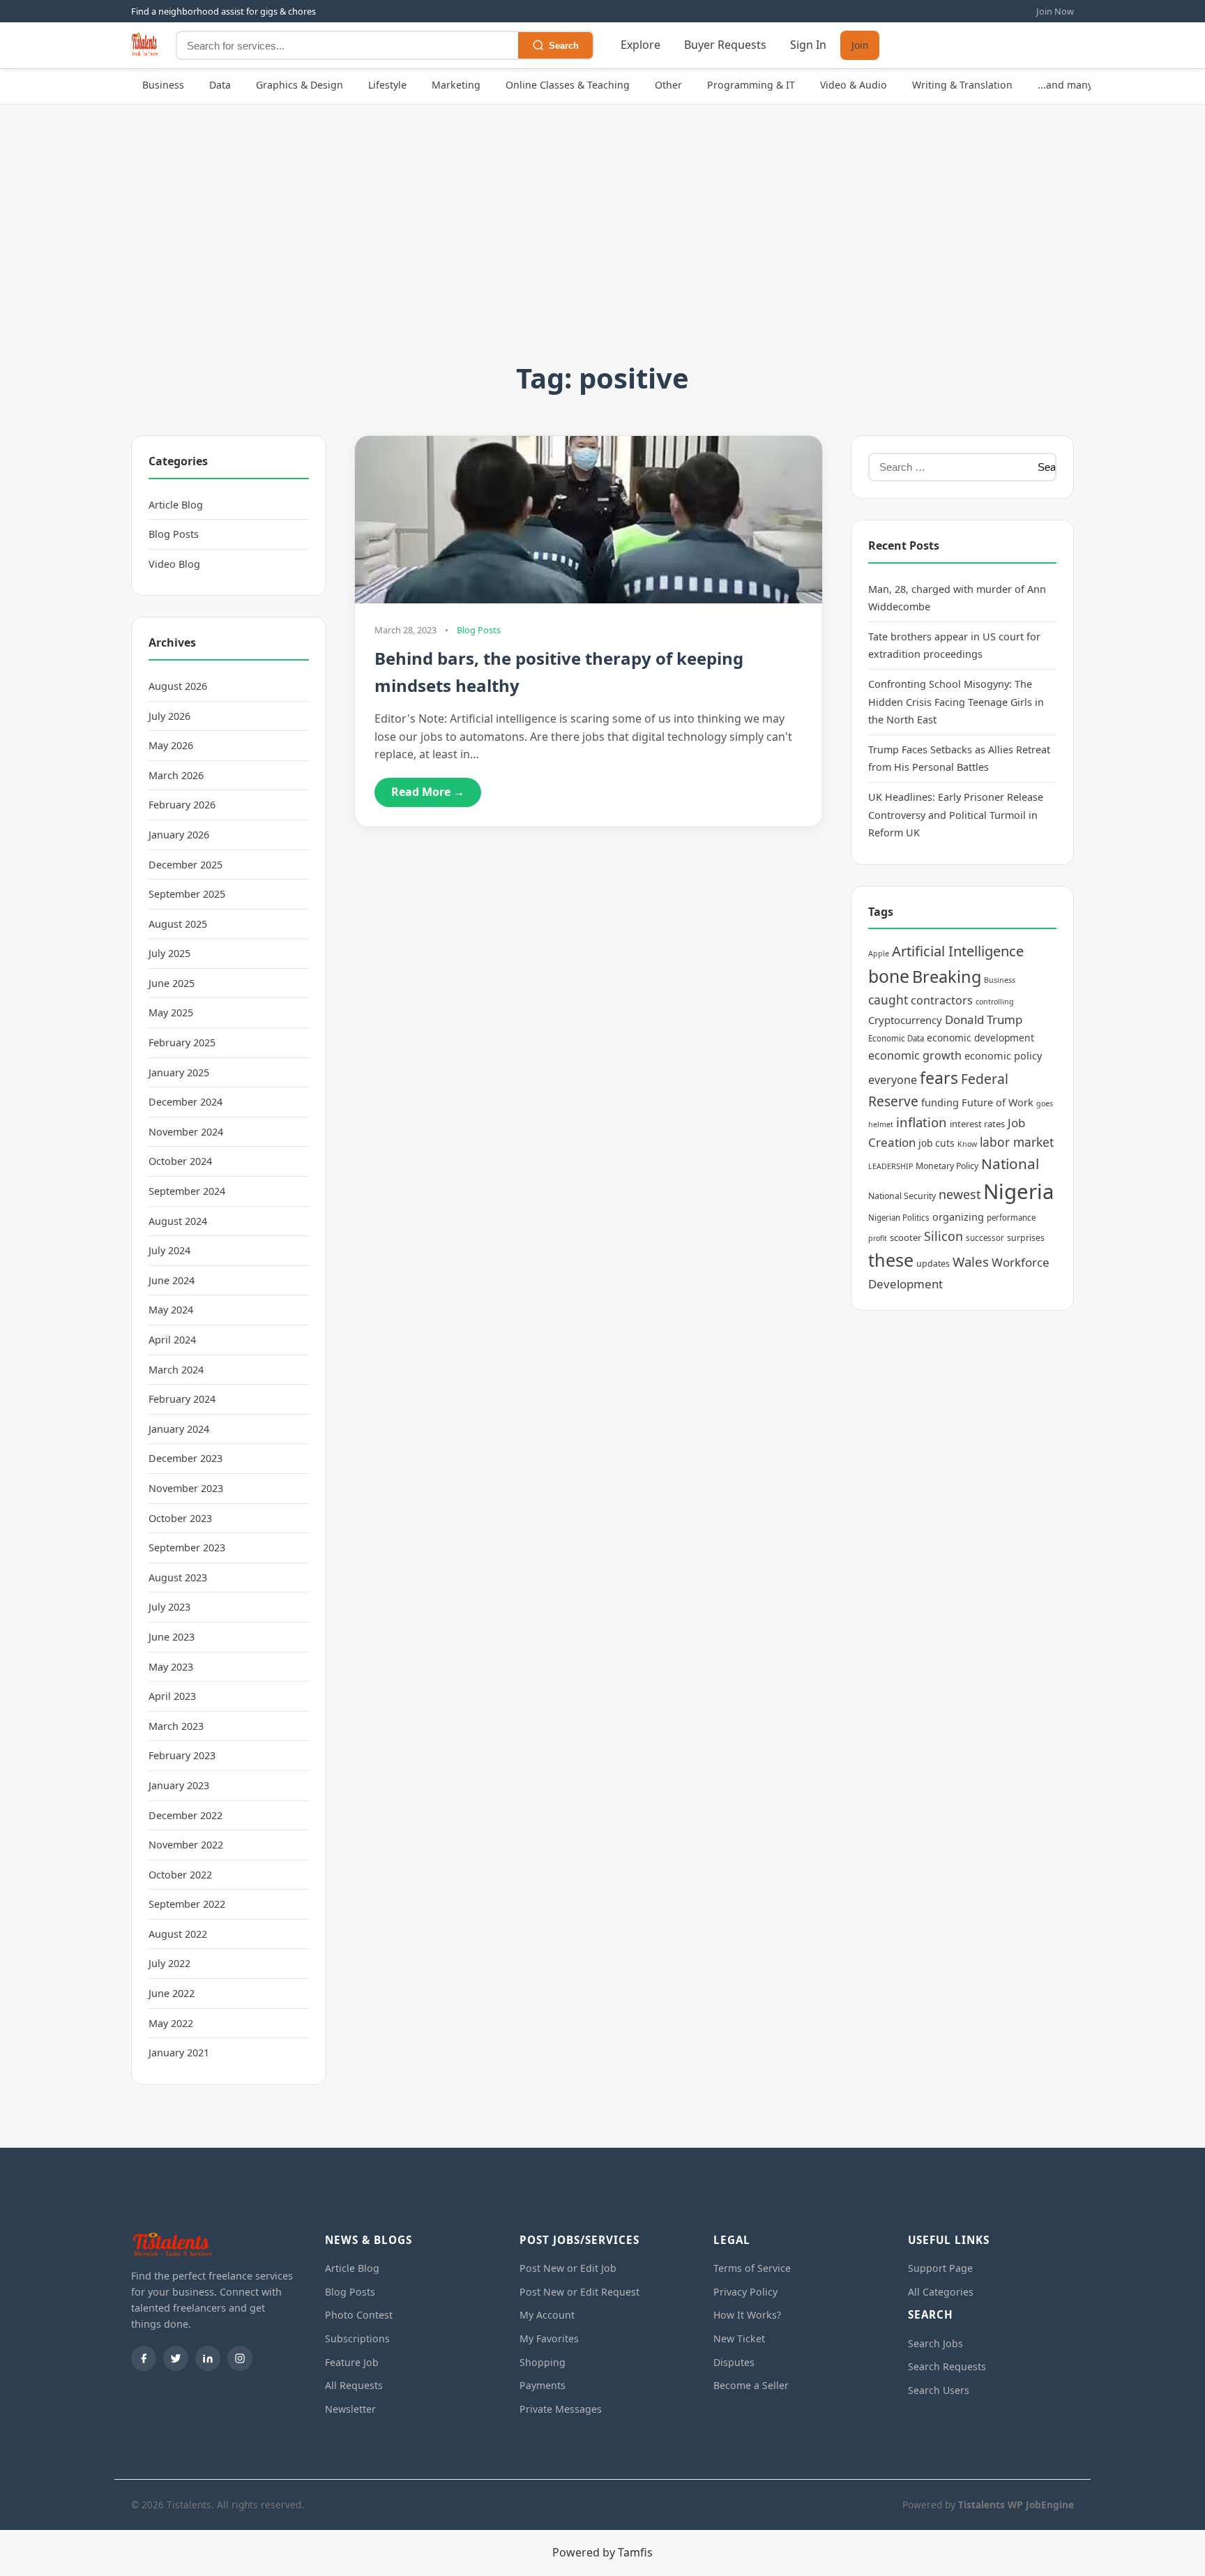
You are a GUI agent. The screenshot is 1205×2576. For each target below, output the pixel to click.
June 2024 (172, 1280)
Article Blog (176, 505)
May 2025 (171, 1012)
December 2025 (185, 865)
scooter (905, 1237)
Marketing (456, 85)
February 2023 (182, 1755)
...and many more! (1081, 85)
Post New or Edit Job (568, 2268)
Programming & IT (751, 85)
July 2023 (169, 1607)
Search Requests (947, 2366)
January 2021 (179, 2052)
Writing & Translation (962, 85)
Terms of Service (752, 2268)
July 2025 (169, 953)
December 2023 (185, 1458)
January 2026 (179, 835)
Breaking (947, 977)
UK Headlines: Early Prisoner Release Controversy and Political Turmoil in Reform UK (956, 815)
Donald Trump (984, 1019)
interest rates (977, 1124)
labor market (1017, 1142)
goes (1045, 1104)
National (1010, 1163)
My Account (547, 2315)
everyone (893, 1080)
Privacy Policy (745, 2292)
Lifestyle (387, 85)
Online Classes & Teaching (568, 85)
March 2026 (176, 775)
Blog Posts (174, 534)
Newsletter (350, 2409)
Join (860, 46)
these (891, 1260)
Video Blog (174, 564)
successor (985, 1238)
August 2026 (178, 686)
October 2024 (180, 1161)
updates (933, 1264)
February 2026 (182, 805)
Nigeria (1018, 1191)
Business (163, 85)
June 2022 (172, 1993)
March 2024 (176, 1370)
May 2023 (171, 1667)
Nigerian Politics (899, 1218)
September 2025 (187, 894)
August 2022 (178, 1934)
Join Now (1055, 11)
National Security (902, 1196)
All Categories (941, 2292)
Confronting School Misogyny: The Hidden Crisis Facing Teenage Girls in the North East (956, 702)
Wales (971, 1261)
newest (960, 1194)
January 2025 (179, 1072)
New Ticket (739, 2338)
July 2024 (169, 1250)
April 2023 (172, 1696)
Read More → (428, 792)
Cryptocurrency (905, 1020)
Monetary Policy (947, 1166)
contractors (942, 1000)
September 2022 (187, 1904)
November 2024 (186, 1132)
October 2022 (180, 1875)
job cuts (937, 1143)
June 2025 (172, 983)
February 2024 (182, 1399)
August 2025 (178, 924)
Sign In (808, 45)
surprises (1026, 1238)
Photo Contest (359, 2315)
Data (220, 85)
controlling (995, 1002)
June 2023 (172, 1637)
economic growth (915, 1055)
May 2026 (171, 745)
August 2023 (178, 1577)
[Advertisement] (602, 251)
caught (888, 1000)
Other (668, 85)
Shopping (543, 2362)
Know (967, 1144)
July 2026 (169, 716)
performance (1011, 1218)
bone (889, 976)
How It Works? (747, 2315)
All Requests (354, 2385)
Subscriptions (357, 2338)
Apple (879, 954)
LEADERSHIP (891, 1166)
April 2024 (172, 1340)
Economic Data (896, 1038)
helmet (881, 1124)
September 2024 (187, 1191)
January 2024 (179, 1429)
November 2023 (186, 1488)
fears (939, 1078)
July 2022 (169, 1963)
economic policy (1003, 1056)
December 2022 (185, 1815)
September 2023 (187, 1547)
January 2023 (179, 1785)
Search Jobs (935, 2343)
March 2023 (176, 1726)
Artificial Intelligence (958, 951)
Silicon (943, 1236)
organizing (958, 1217)
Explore (641, 45)
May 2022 (171, 2023)
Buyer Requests (725, 45)
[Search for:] (949, 467)
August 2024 (178, 1221)
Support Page (940, 2268)
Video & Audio (854, 85)
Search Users (939, 2390)
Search (564, 46)
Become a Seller (751, 2385)
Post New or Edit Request (579, 2292)
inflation (922, 1122)
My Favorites (549, 2338)
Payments (543, 2385)
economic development (980, 1038)
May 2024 (171, 1310)
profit (878, 1238)
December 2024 (185, 1102)
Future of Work (998, 1102)
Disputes (734, 2362)
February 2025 (182, 1042)
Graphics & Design (300, 85)
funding (940, 1102)
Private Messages (561, 2409)
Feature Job (352, 2362)
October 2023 (180, 1518)
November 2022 (186, 1845)
